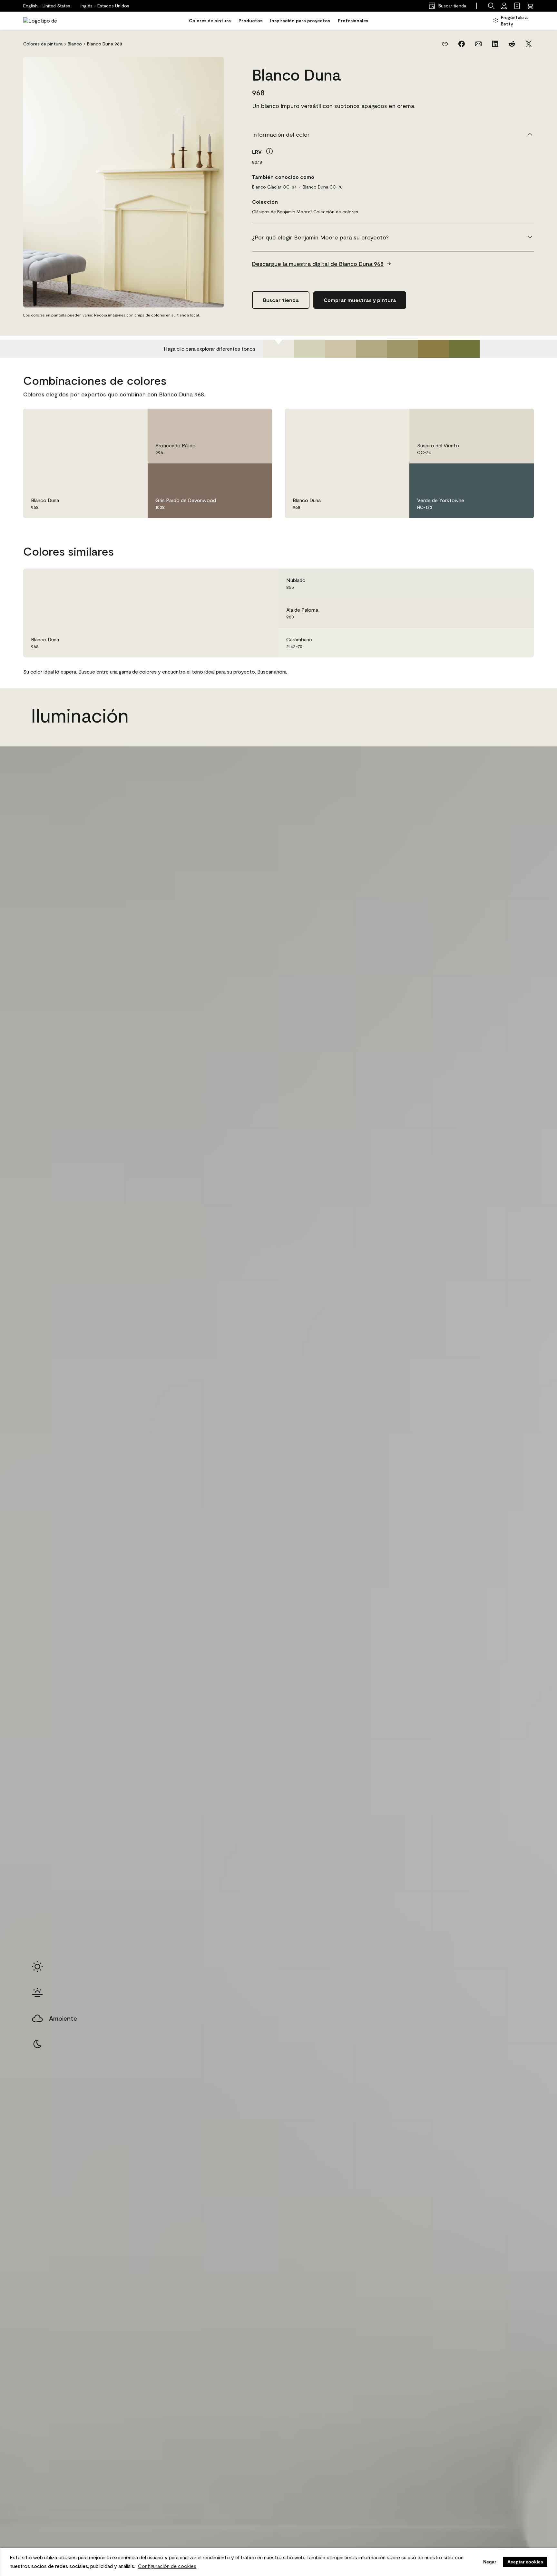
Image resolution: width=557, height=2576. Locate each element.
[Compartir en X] (529, 44)
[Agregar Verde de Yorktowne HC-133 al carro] (502, 475)
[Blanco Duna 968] (278, 349)
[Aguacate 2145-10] (464, 349)
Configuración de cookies (167, 2566)
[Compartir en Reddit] (512, 44)
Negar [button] (490, 2562)
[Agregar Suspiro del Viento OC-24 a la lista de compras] (520, 420)
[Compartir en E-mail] (478, 44)
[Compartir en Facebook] (462, 44)
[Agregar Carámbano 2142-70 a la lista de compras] (520, 643)
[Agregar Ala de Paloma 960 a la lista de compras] (520, 613)
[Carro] (530, 6)
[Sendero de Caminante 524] (402, 349)
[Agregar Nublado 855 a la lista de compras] (520, 583)
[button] (105, 6)
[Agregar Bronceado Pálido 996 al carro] (240, 420)
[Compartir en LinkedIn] (495, 44)
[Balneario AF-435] (309, 349)
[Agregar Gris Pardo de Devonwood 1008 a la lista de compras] (258, 475)
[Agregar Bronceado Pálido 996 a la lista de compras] (258, 420)
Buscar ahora (272, 671)
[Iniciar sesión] (504, 6)
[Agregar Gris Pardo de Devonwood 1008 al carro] (240, 475)
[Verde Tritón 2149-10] (433, 349)
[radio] (37, 1967)
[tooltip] (269, 151)
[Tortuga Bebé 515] (371, 349)
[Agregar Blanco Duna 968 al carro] (115, 420)
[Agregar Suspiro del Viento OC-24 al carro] (502, 420)
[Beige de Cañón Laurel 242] (340, 349)
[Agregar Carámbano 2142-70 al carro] (502, 643)
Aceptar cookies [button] (525, 2562)
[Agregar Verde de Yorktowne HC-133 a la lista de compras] (520, 475)
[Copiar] (445, 44)
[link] (517, 6)
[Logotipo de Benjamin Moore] (44, 21)
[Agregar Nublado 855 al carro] (502, 583)
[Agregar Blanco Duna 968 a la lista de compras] (133, 420)
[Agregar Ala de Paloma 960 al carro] (502, 613)
